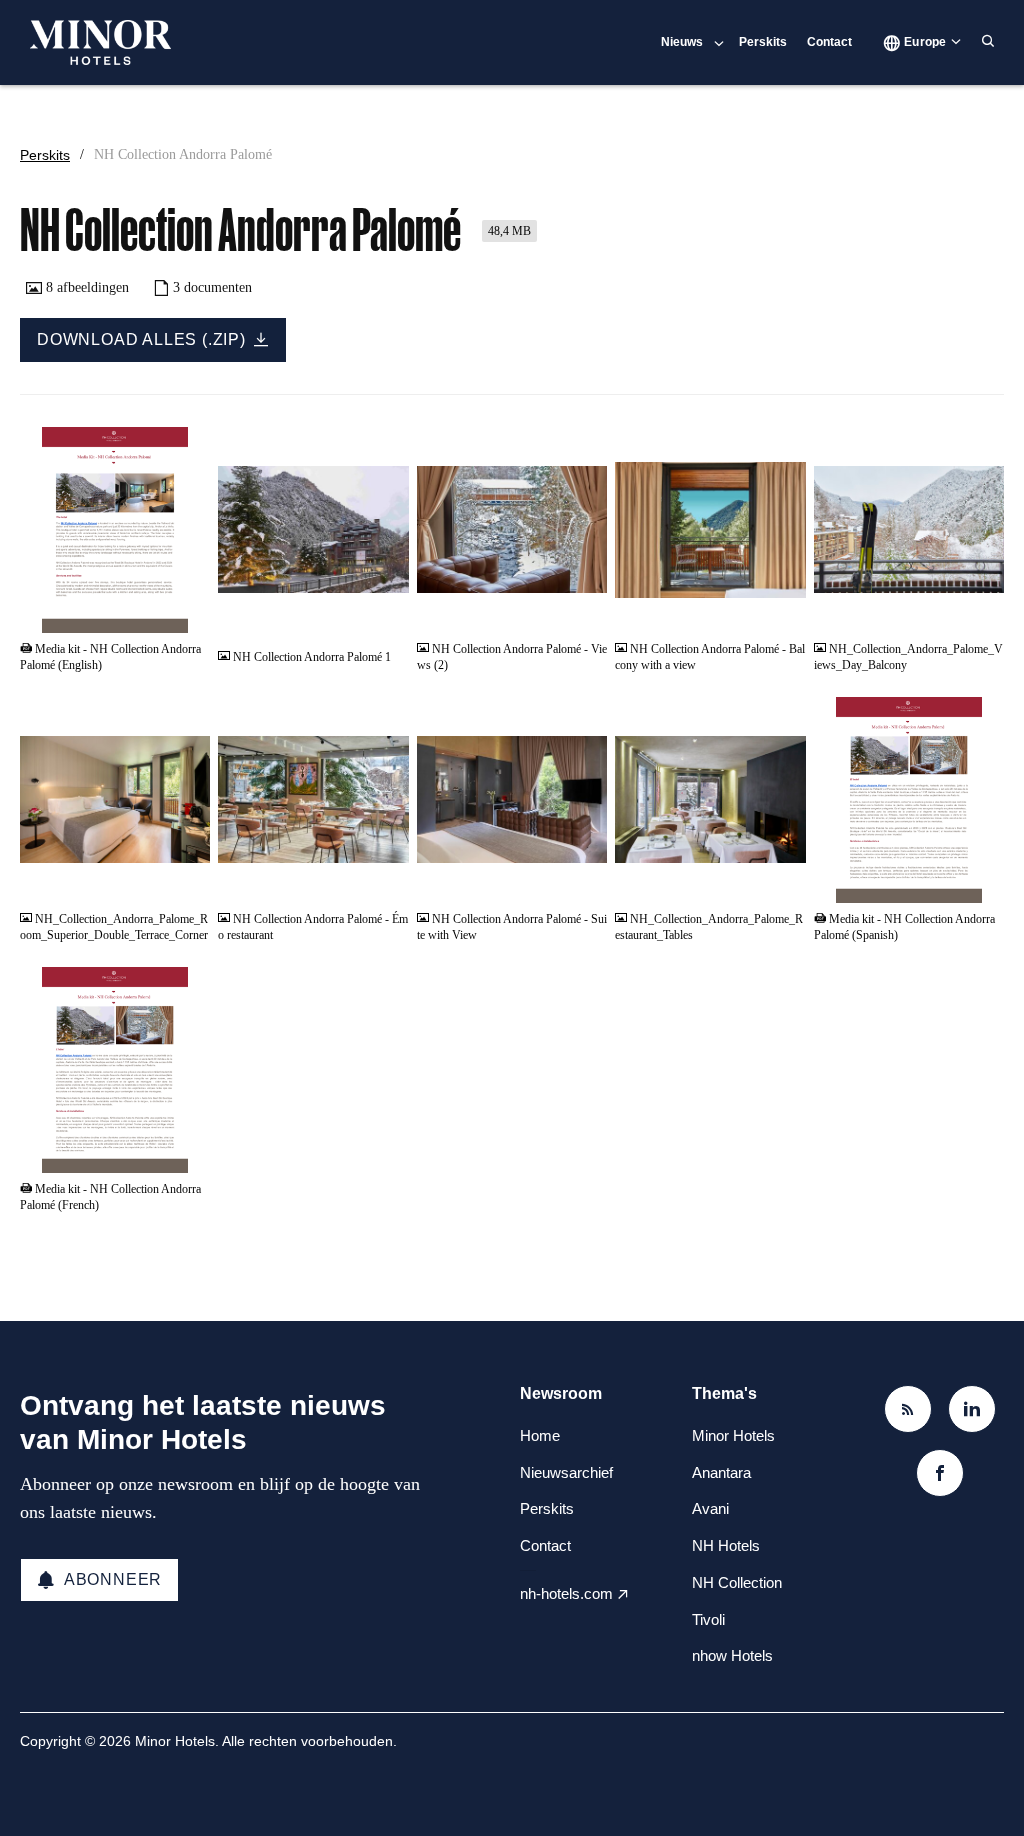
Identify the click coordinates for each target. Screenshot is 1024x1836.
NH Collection (737, 1582)
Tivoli (708, 1619)
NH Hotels (726, 1545)
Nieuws (682, 42)
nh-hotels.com (566, 1593)
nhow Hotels (732, 1655)
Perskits (763, 42)
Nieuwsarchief (566, 1472)
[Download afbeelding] (384, 610)
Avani (710, 1508)
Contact (829, 42)
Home (540, 1435)
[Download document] (185, 610)
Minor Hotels (733, 1435)
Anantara (721, 1472)
